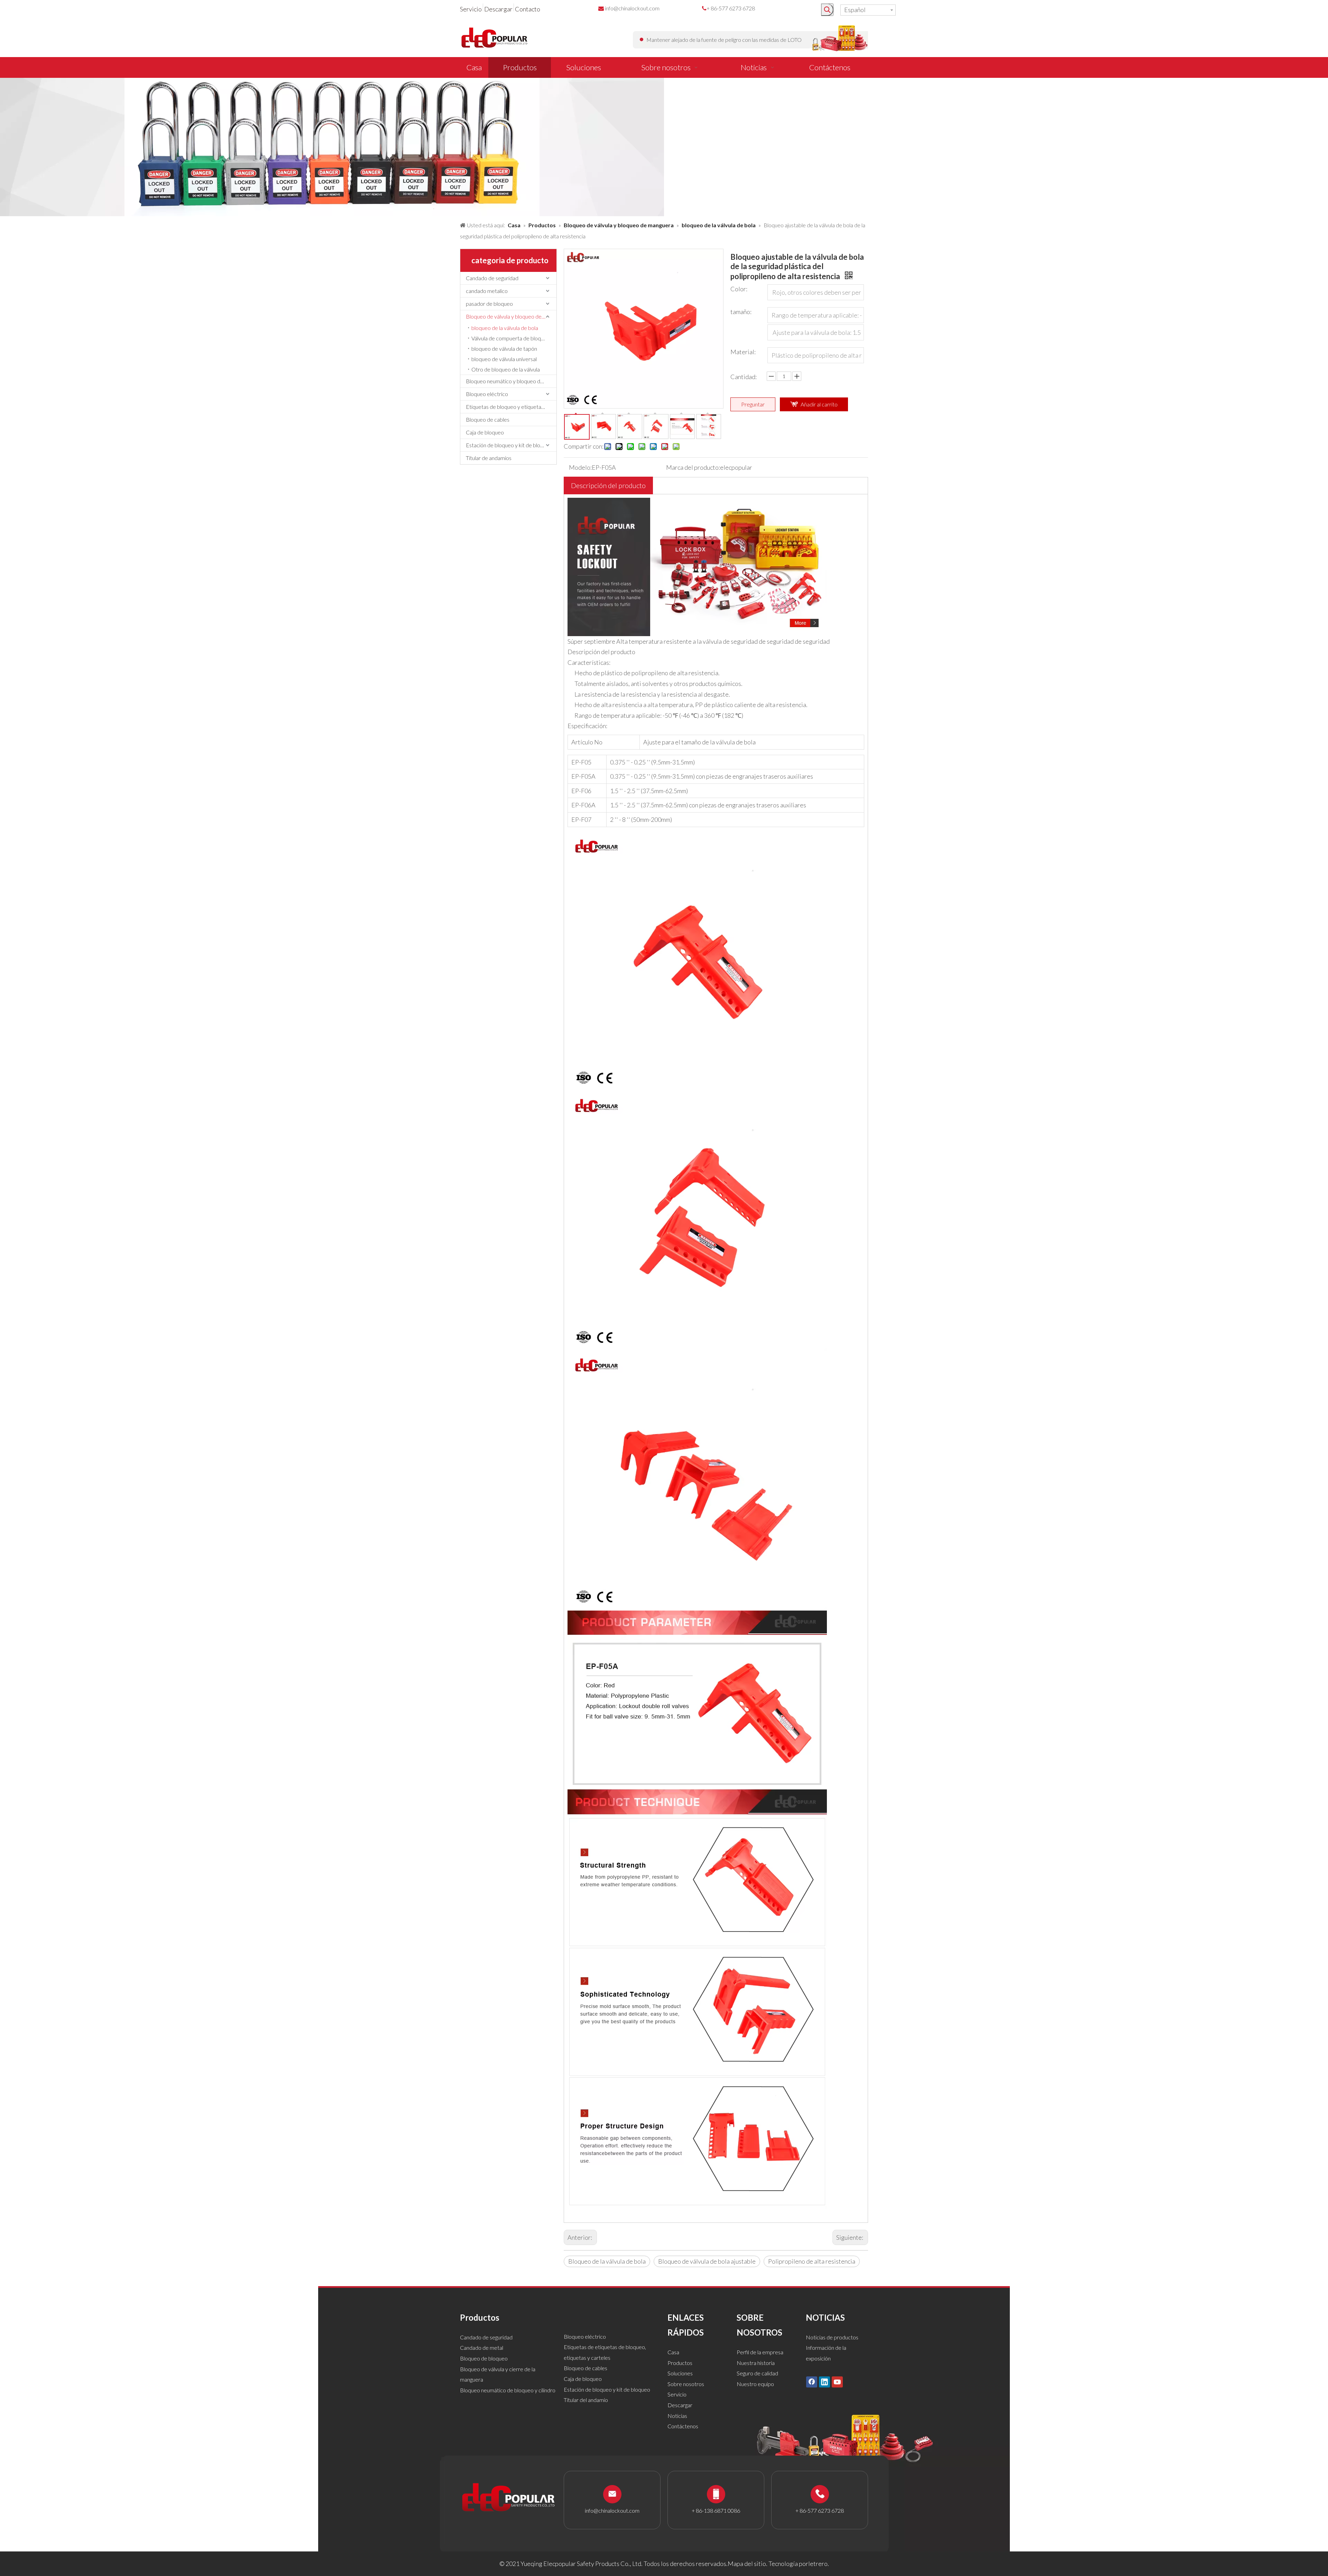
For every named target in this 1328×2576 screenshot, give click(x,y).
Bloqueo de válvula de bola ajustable (707, 2261)
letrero (818, 2564)
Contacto (528, 9)
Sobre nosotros (686, 2384)
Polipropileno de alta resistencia (812, 2261)
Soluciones (680, 2373)
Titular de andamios (489, 458)
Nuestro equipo (755, 2384)
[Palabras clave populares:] (827, 10)
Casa (673, 2352)
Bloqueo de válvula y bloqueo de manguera (511, 316)
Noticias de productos (832, 2337)
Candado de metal (482, 2348)
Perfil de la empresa (760, 2352)
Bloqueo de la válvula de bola (607, 2261)
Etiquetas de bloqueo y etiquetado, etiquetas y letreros (511, 407)
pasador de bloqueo (489, 304)
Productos (680, 2363)
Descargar (498, 9)
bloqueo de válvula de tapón (504, 349)
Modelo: (580, 467)
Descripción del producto (608, 485)
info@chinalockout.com (632, 8)
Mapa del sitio (747, 2564)
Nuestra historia (756, 2363)
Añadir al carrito (819, 404)
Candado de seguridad (492, 278)
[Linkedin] (824, 2382)
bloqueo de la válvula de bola (505, 328)
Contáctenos (683, 2426)
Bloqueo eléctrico (487, 394)
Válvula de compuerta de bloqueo (511, 338)
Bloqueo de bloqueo (484, 2358)
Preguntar (753, 404)
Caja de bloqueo (485, 432)
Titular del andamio (586, 2400)
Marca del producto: (693, 467)
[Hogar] (697, 503)
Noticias (677, 2416)
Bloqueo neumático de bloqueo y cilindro (508, 2390)
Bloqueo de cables (488, 419)
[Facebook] (812, 2382)
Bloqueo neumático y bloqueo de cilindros (511, 381)
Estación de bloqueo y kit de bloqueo (509, 445)
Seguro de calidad (757, 2373)
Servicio (471, 9)
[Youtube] (837, 2382)
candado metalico (487, 291)
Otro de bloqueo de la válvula (506, 369)
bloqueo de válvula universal (504, 359)
